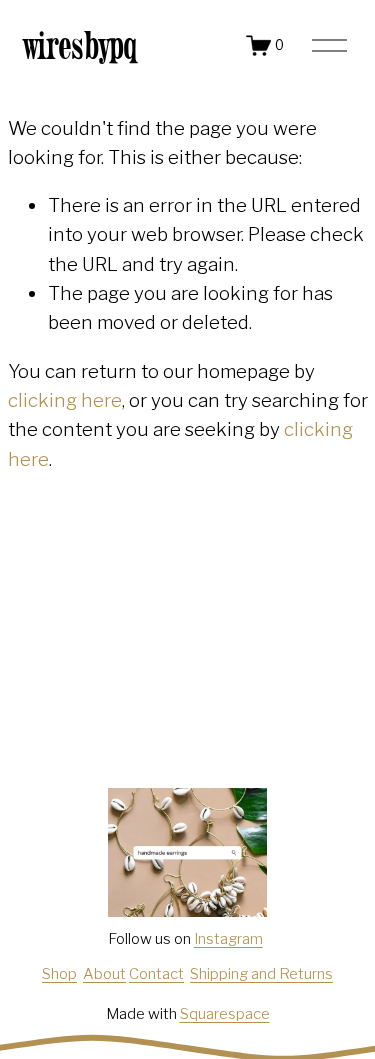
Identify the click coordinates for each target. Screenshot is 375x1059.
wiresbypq (81, 45)
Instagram (228, 939)
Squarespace (225, 1014)
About (104, 974)
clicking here (65, 400)
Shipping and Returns (261, 974)
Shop (59, 974)
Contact (156, 974)
